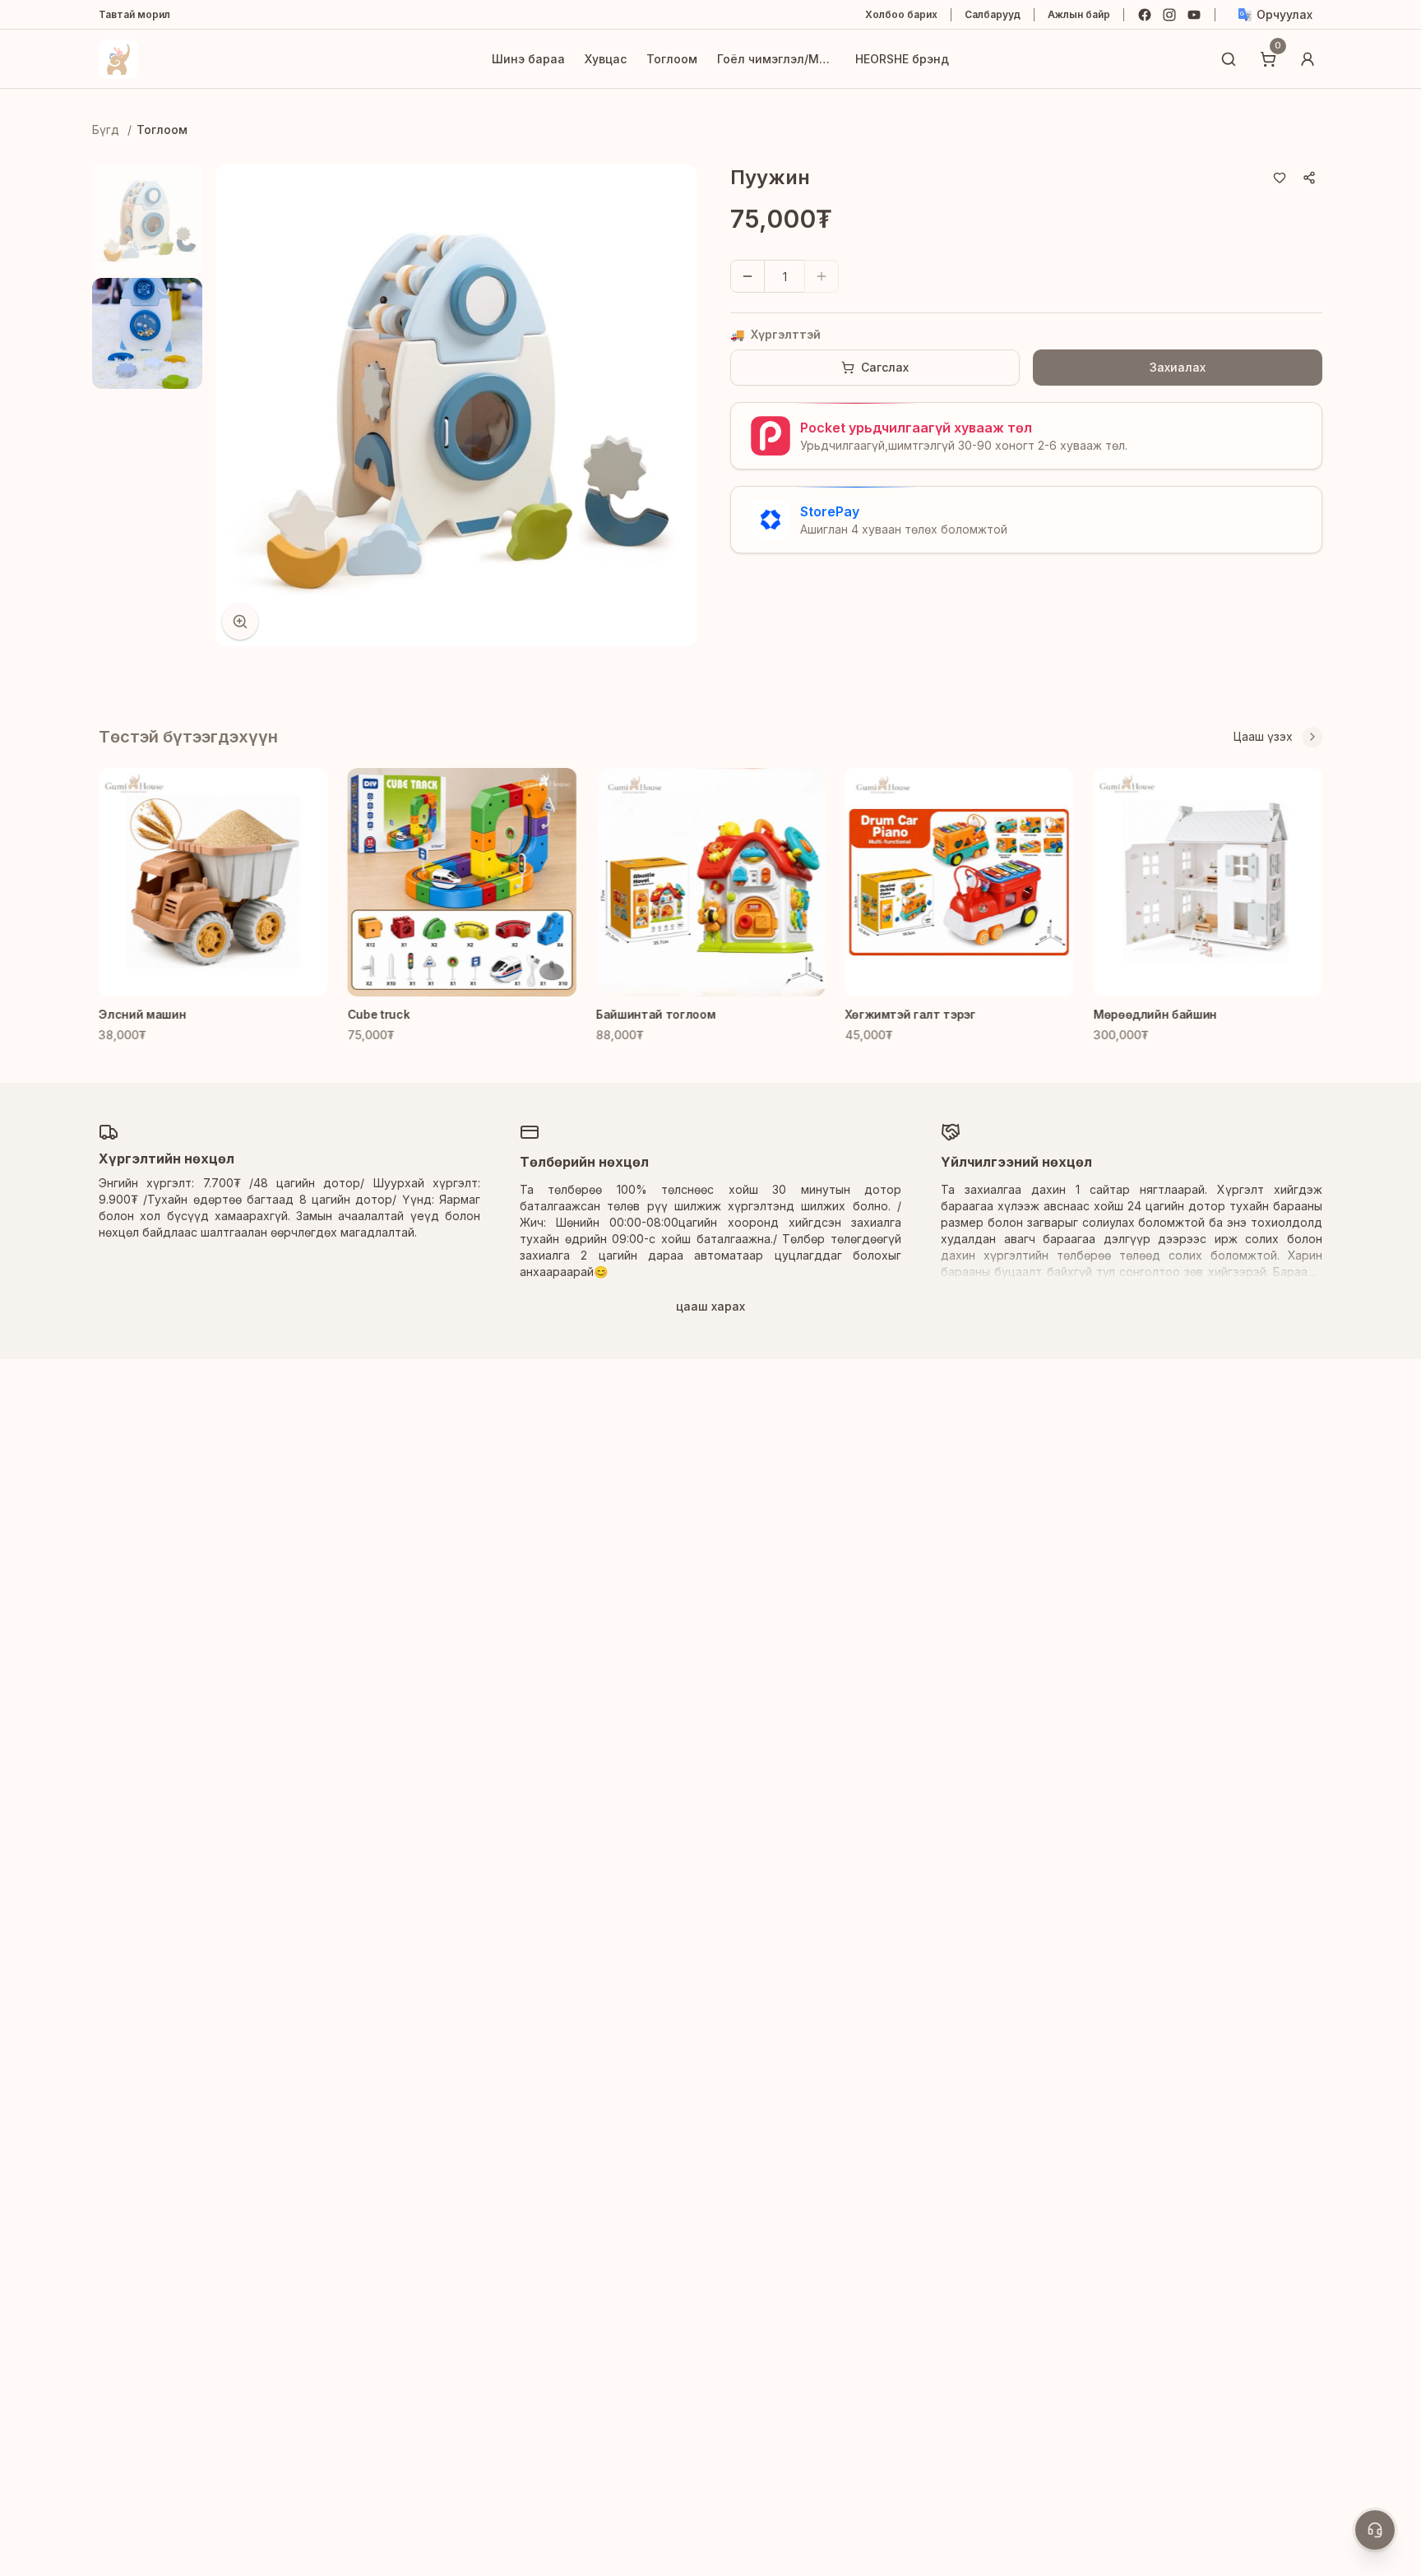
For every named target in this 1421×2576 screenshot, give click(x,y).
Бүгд (106, 129)
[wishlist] (1280, 178)
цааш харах (710, 1306)
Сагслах (885, 367)
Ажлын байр (1079, 14)
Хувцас (606, 59)
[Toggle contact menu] (1375, 2530)
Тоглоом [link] (162, 129)
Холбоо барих (901, 14)
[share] (1309, 178)
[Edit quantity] (857, 276)
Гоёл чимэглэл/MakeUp (776, 59)
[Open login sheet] (1308, 59)
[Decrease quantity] (748, 276)
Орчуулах (1284, 14)
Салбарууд (993, 14)
